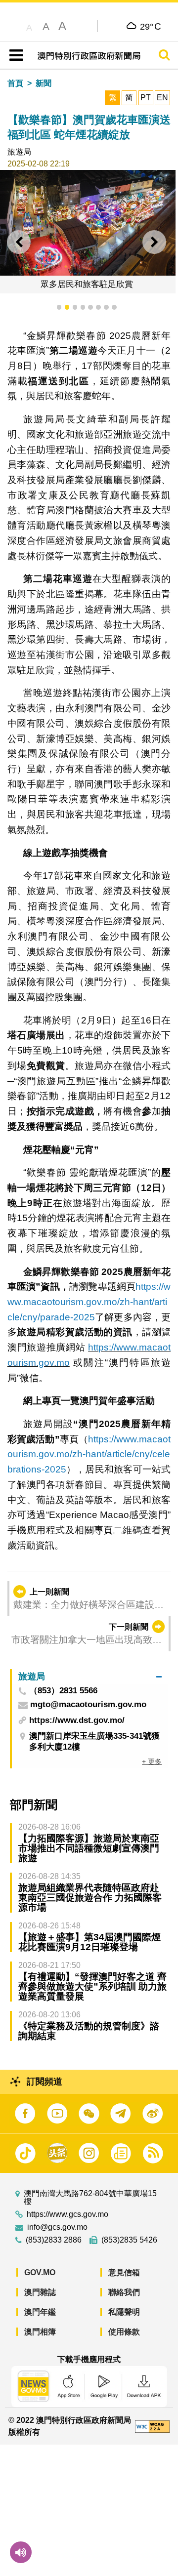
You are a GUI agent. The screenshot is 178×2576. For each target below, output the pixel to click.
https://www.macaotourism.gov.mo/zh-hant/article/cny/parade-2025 (89, 1302)
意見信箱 (124, 2272)
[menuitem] (90, 1677)
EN (162, 98)
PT (146, 98)
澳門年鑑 (40, 2312)
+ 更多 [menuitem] (152, 1761)
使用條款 (124, 2332)
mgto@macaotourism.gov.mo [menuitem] (88, 1705)
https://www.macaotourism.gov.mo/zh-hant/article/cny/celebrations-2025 (89, 1454)
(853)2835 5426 (129, 2240)
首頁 (15, 83)
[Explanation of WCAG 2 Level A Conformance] (152, 2426)
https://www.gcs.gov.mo (67, 2214)
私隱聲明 (124, 2312)
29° (151, 26)
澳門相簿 (40, 2332)
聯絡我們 (124, 2292)
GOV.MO (40, 2272)
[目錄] (14, 55)
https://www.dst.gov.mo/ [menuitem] (77, 1720)
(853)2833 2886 (54, 2240)
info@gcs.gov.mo (57, 2227)
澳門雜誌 (40, 2292)
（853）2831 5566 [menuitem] (63, 1691)
